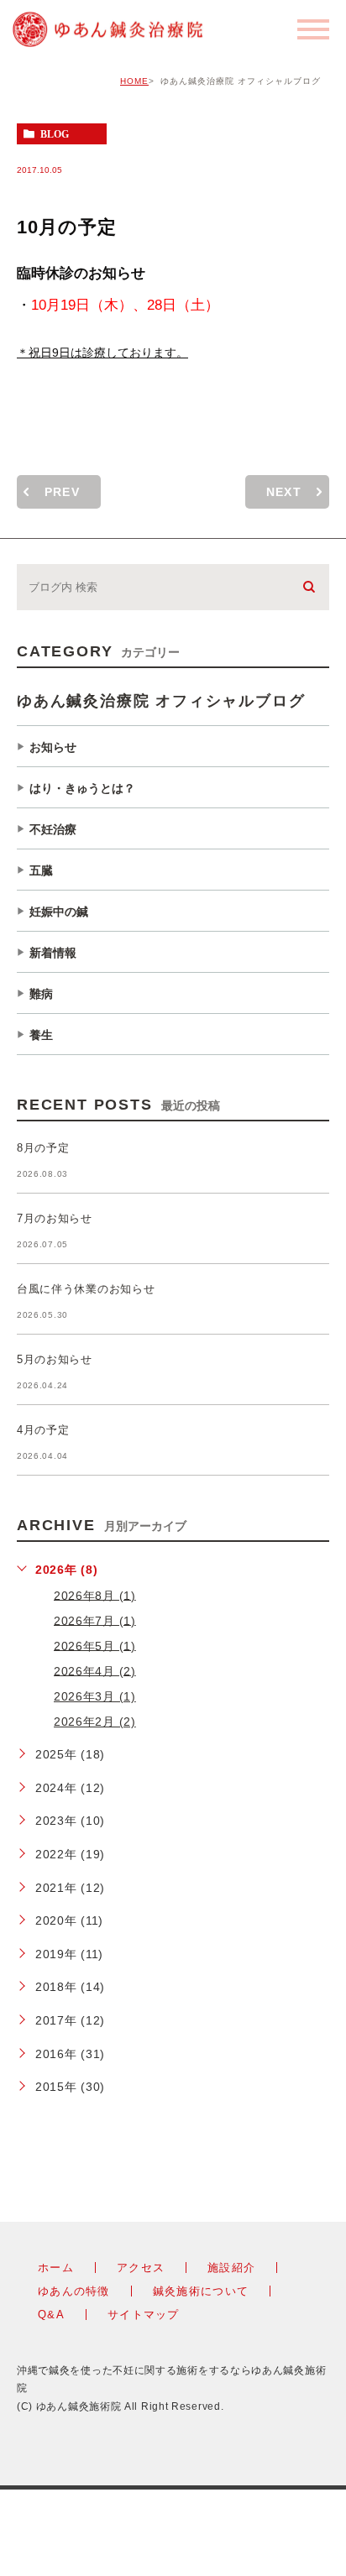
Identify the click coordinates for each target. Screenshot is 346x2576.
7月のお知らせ (55, 1218)
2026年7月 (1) (95, 1620)
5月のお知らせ (55, 1359)
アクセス (141, 2268)
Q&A (51, 2315)
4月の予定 (43, 1430)
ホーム (56, 2268)
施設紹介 (231, 2268)
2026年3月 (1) (95, 1696)
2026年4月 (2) (95, 1670)
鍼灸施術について (201, 2291)
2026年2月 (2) (95, 1722)
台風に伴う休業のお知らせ (86, 1289)
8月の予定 (43, 1148)
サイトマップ (144, 2315)
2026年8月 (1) (95, 1595)
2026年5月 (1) (95, 1645)
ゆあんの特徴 (74, 2291)
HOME (134, 81)
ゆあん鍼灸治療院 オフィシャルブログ (161, 701)
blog (55, 134)
